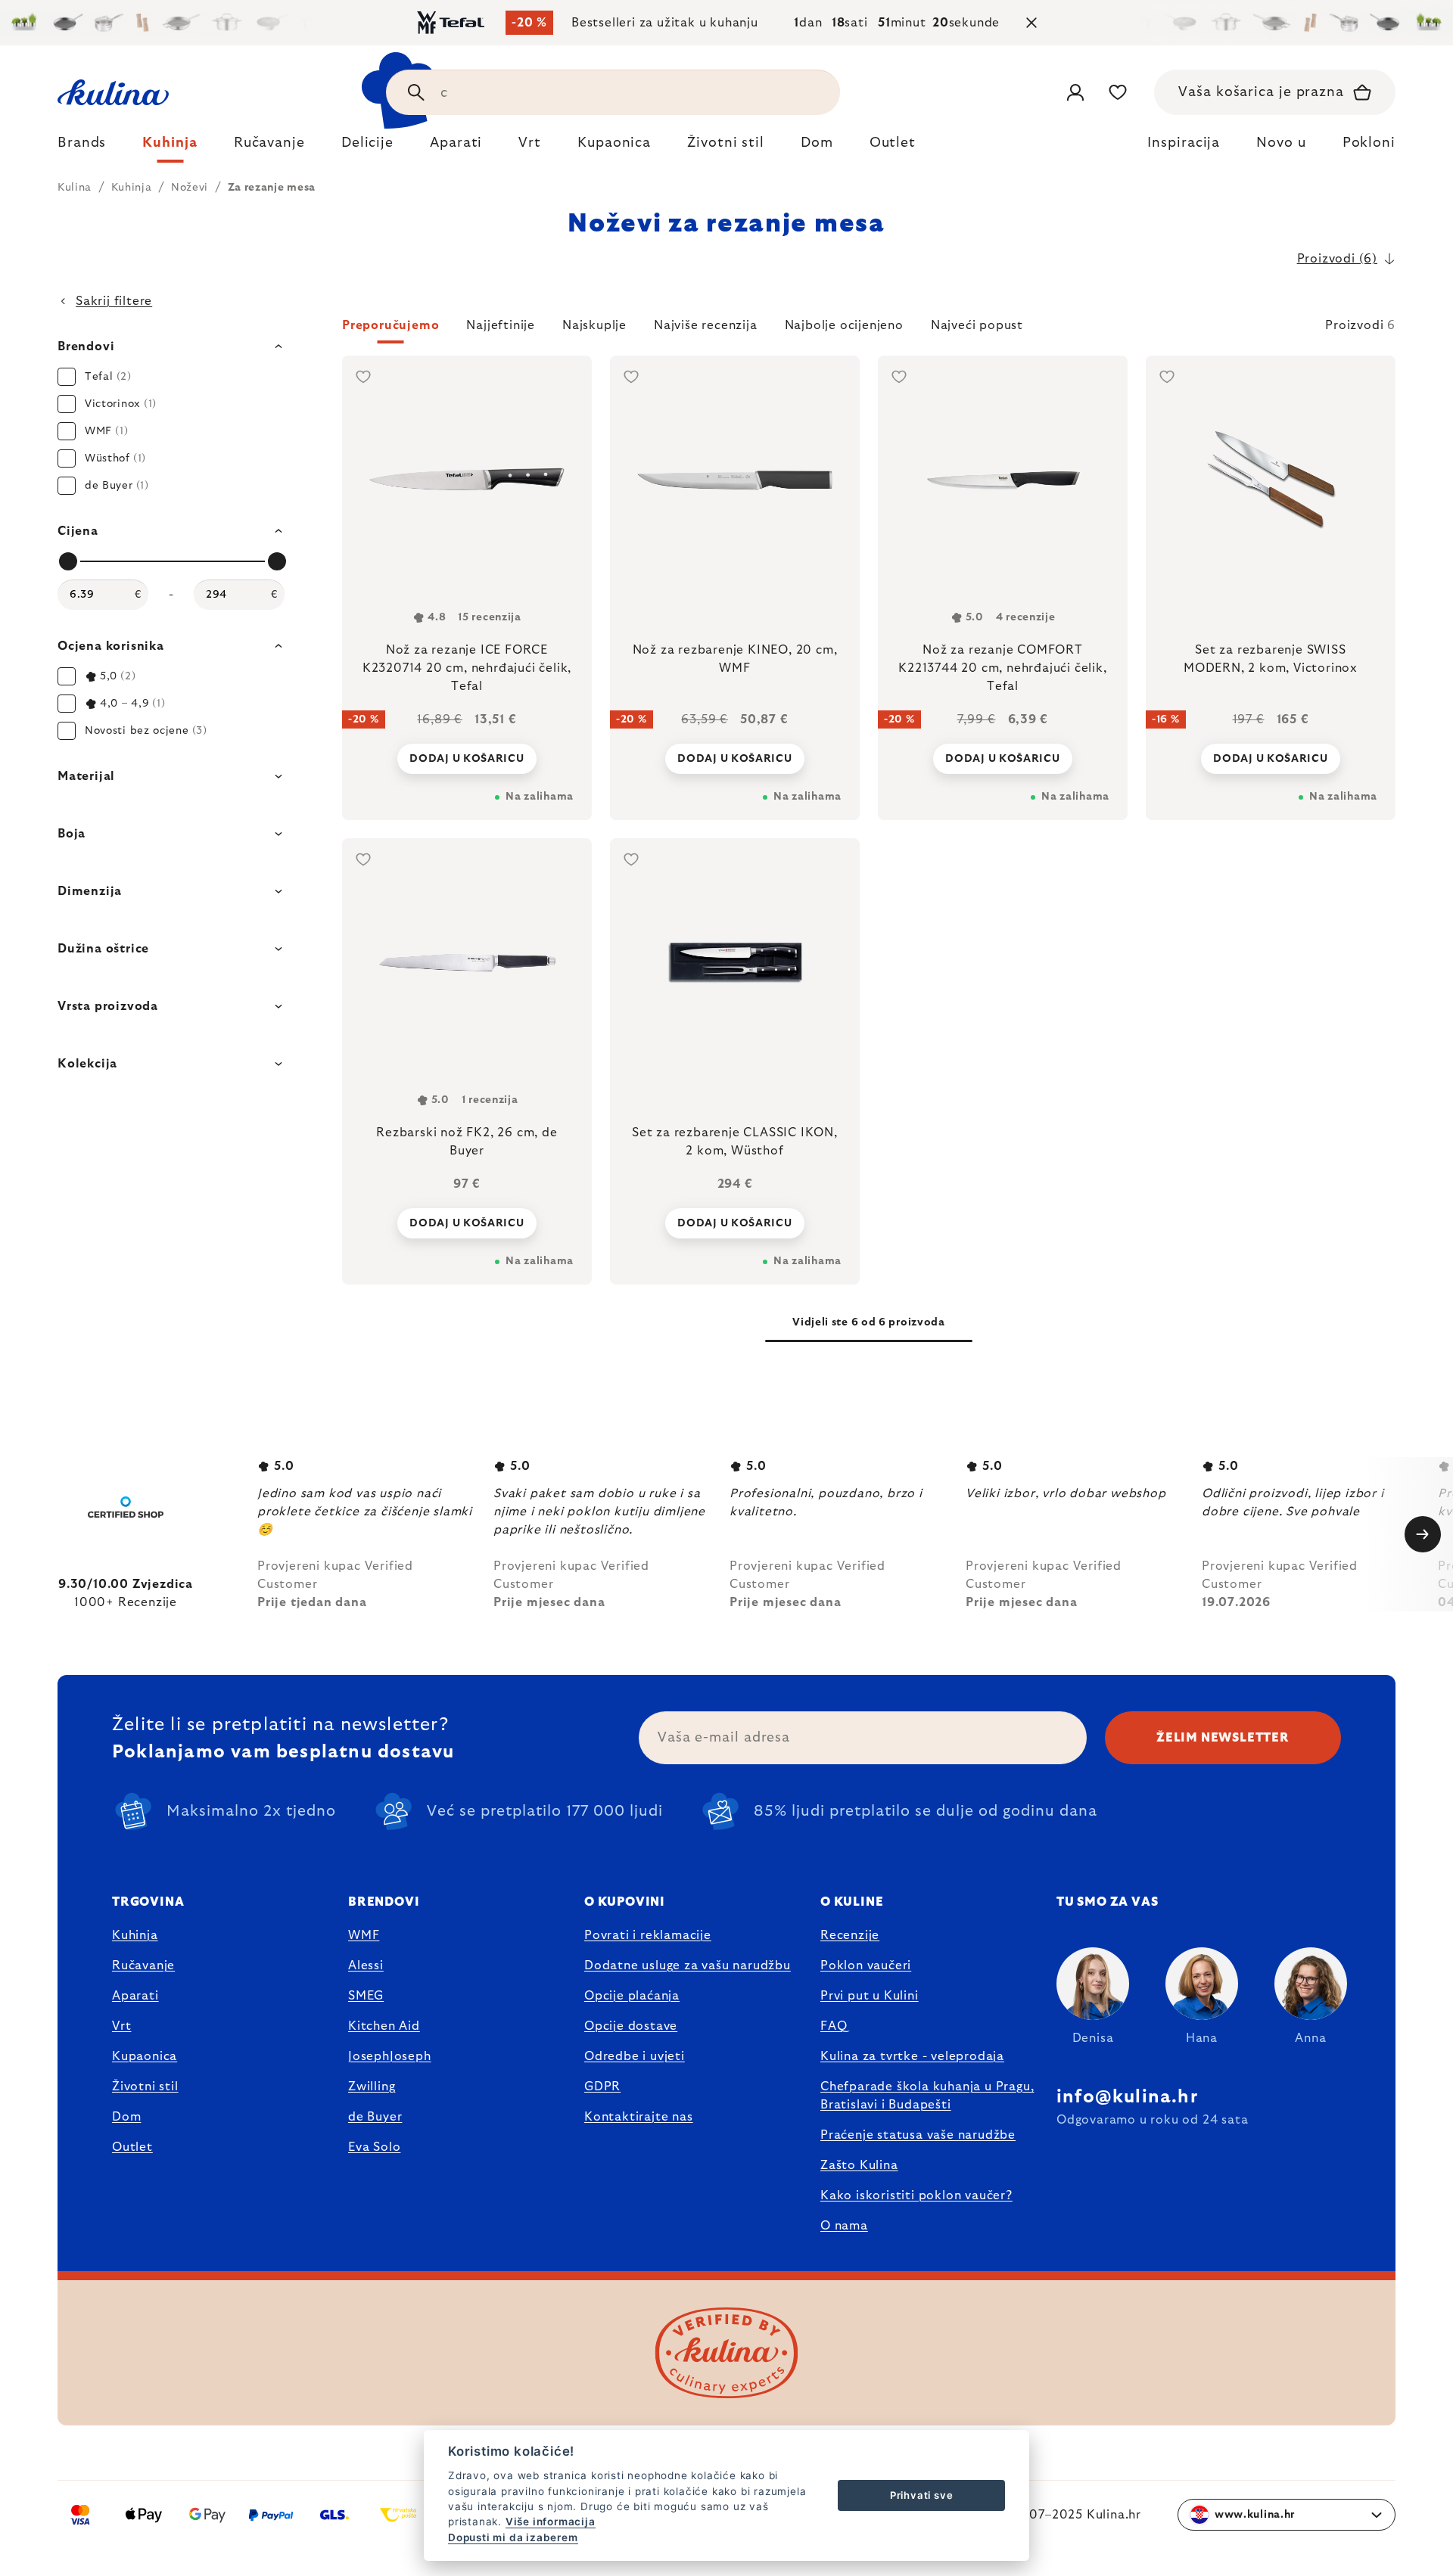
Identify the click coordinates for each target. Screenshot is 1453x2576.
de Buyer (375, 2117)
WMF (364, 1935)
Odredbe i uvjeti (635, 2056)
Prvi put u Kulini (870, 1996)
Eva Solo (374, 2147)
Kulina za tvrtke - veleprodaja (912, 2056)
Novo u (1281, 143)
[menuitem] (82, 147)
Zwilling (372, 2087)
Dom (126, 2117)
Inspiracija (1184, 143)
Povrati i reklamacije (648, 1935)
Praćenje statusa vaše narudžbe (918, 2135)
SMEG (366, 1996)
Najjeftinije (501, 325)
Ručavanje (143, 1965)
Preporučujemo (390, 325)
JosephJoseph (390, 2056)
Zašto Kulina (859, 2165)
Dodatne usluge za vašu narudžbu (688, 1965)
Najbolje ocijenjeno (844, 325)
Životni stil (145, 2087)
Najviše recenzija (706, 325)
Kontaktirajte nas (639, 2117)
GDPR (602, 2087)
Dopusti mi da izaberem (513, 2537)
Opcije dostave (631, 2026)
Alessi (366, 1965)
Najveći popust (977, 325)
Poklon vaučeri (866, 1965)
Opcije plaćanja (632, 1996)
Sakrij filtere (114, 301)
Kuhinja (135, 1935)
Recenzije (850, 1935)
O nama (844, 2226)
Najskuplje (594, 325)
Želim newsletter (1223, 1738)
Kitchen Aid (384, 2026)
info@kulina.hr (1127, 2097)
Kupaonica (145, 2056)
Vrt (121, 2026)
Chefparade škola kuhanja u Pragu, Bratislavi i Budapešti (927, 2096)
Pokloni (1369, 143)
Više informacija (551, 2522)
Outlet (132, 2147)
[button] (869, 330)
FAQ (834, 2026)
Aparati (135, 1996)
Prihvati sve (922, 2495)
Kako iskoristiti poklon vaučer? (916, 2195)
